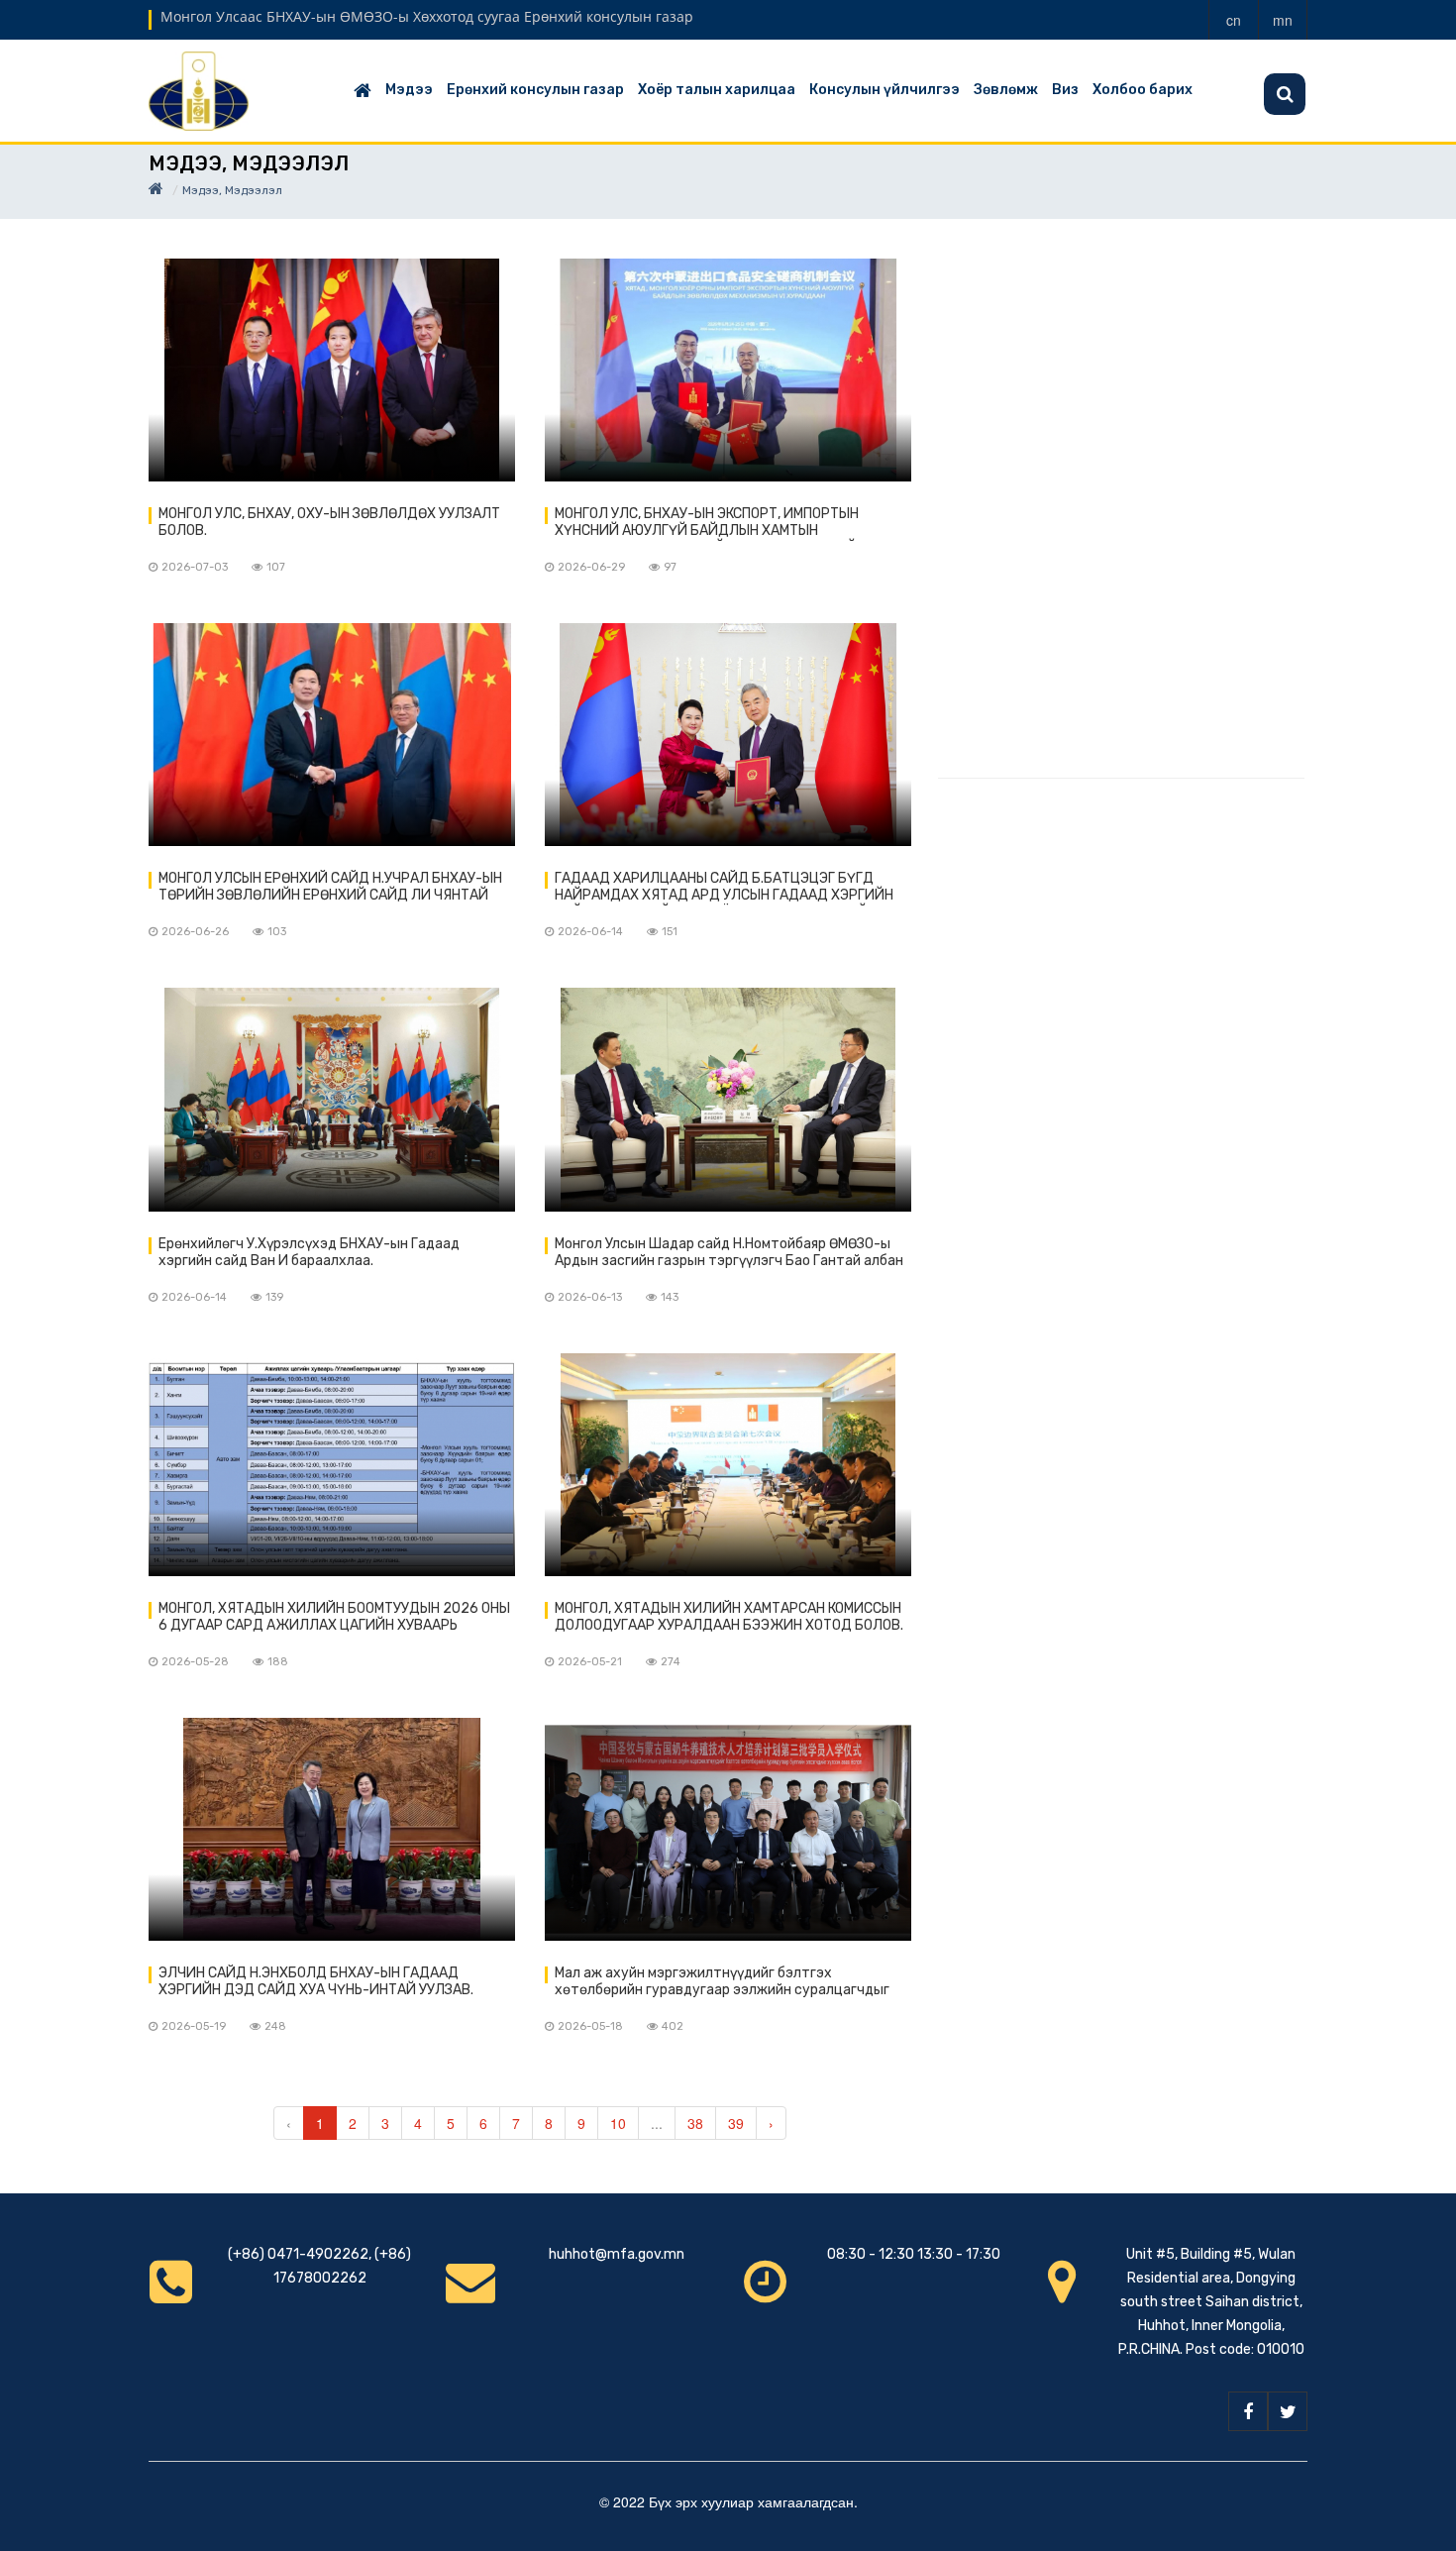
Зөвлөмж (1006, 90)
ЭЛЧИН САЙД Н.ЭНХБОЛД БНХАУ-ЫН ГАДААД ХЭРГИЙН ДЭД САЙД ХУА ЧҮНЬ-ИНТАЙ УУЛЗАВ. (316, 1981)
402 (673, 2026)
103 (277, 932)
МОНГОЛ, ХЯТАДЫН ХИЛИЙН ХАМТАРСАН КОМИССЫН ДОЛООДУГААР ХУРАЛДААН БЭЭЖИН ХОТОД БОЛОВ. (729, 1617)
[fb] (1248, 2411)
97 (670, 567)
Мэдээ (409, 90)
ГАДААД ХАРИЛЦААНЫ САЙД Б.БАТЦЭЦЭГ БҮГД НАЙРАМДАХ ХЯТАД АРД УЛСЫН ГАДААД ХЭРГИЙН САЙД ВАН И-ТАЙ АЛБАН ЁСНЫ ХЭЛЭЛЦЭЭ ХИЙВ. (724, 888)
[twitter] (1288, 2411)
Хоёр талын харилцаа (717, 90)
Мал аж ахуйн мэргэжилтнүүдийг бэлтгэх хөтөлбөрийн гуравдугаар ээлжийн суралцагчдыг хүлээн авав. (722, 1982)
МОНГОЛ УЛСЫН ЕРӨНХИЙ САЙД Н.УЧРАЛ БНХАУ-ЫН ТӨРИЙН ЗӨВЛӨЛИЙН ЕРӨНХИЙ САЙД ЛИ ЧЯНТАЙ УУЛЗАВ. (330, 888)
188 (278, 1662)
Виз (1065, 90)
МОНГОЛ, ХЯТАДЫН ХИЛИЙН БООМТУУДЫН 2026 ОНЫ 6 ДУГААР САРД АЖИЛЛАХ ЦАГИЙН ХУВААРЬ (334, 1617)
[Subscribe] (1285, 94)
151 (670, 932)
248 (275, 2026)
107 (276, 567)
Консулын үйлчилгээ (884, 90)
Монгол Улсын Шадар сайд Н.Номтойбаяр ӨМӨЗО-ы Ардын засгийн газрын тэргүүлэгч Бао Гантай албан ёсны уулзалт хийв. (729, 1253)
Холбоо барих (1143, 90)
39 (736, 2123)
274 (671, 1662)
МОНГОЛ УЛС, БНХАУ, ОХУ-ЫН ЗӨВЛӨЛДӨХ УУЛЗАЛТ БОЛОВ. (329, 522)
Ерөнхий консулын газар (535, 90)
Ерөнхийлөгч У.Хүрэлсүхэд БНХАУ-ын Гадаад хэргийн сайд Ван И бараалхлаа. (309, 1252)
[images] (332, 370)
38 (695, 2123)
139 (274, 1297)
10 (618, 2123)
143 (670, 1297)
